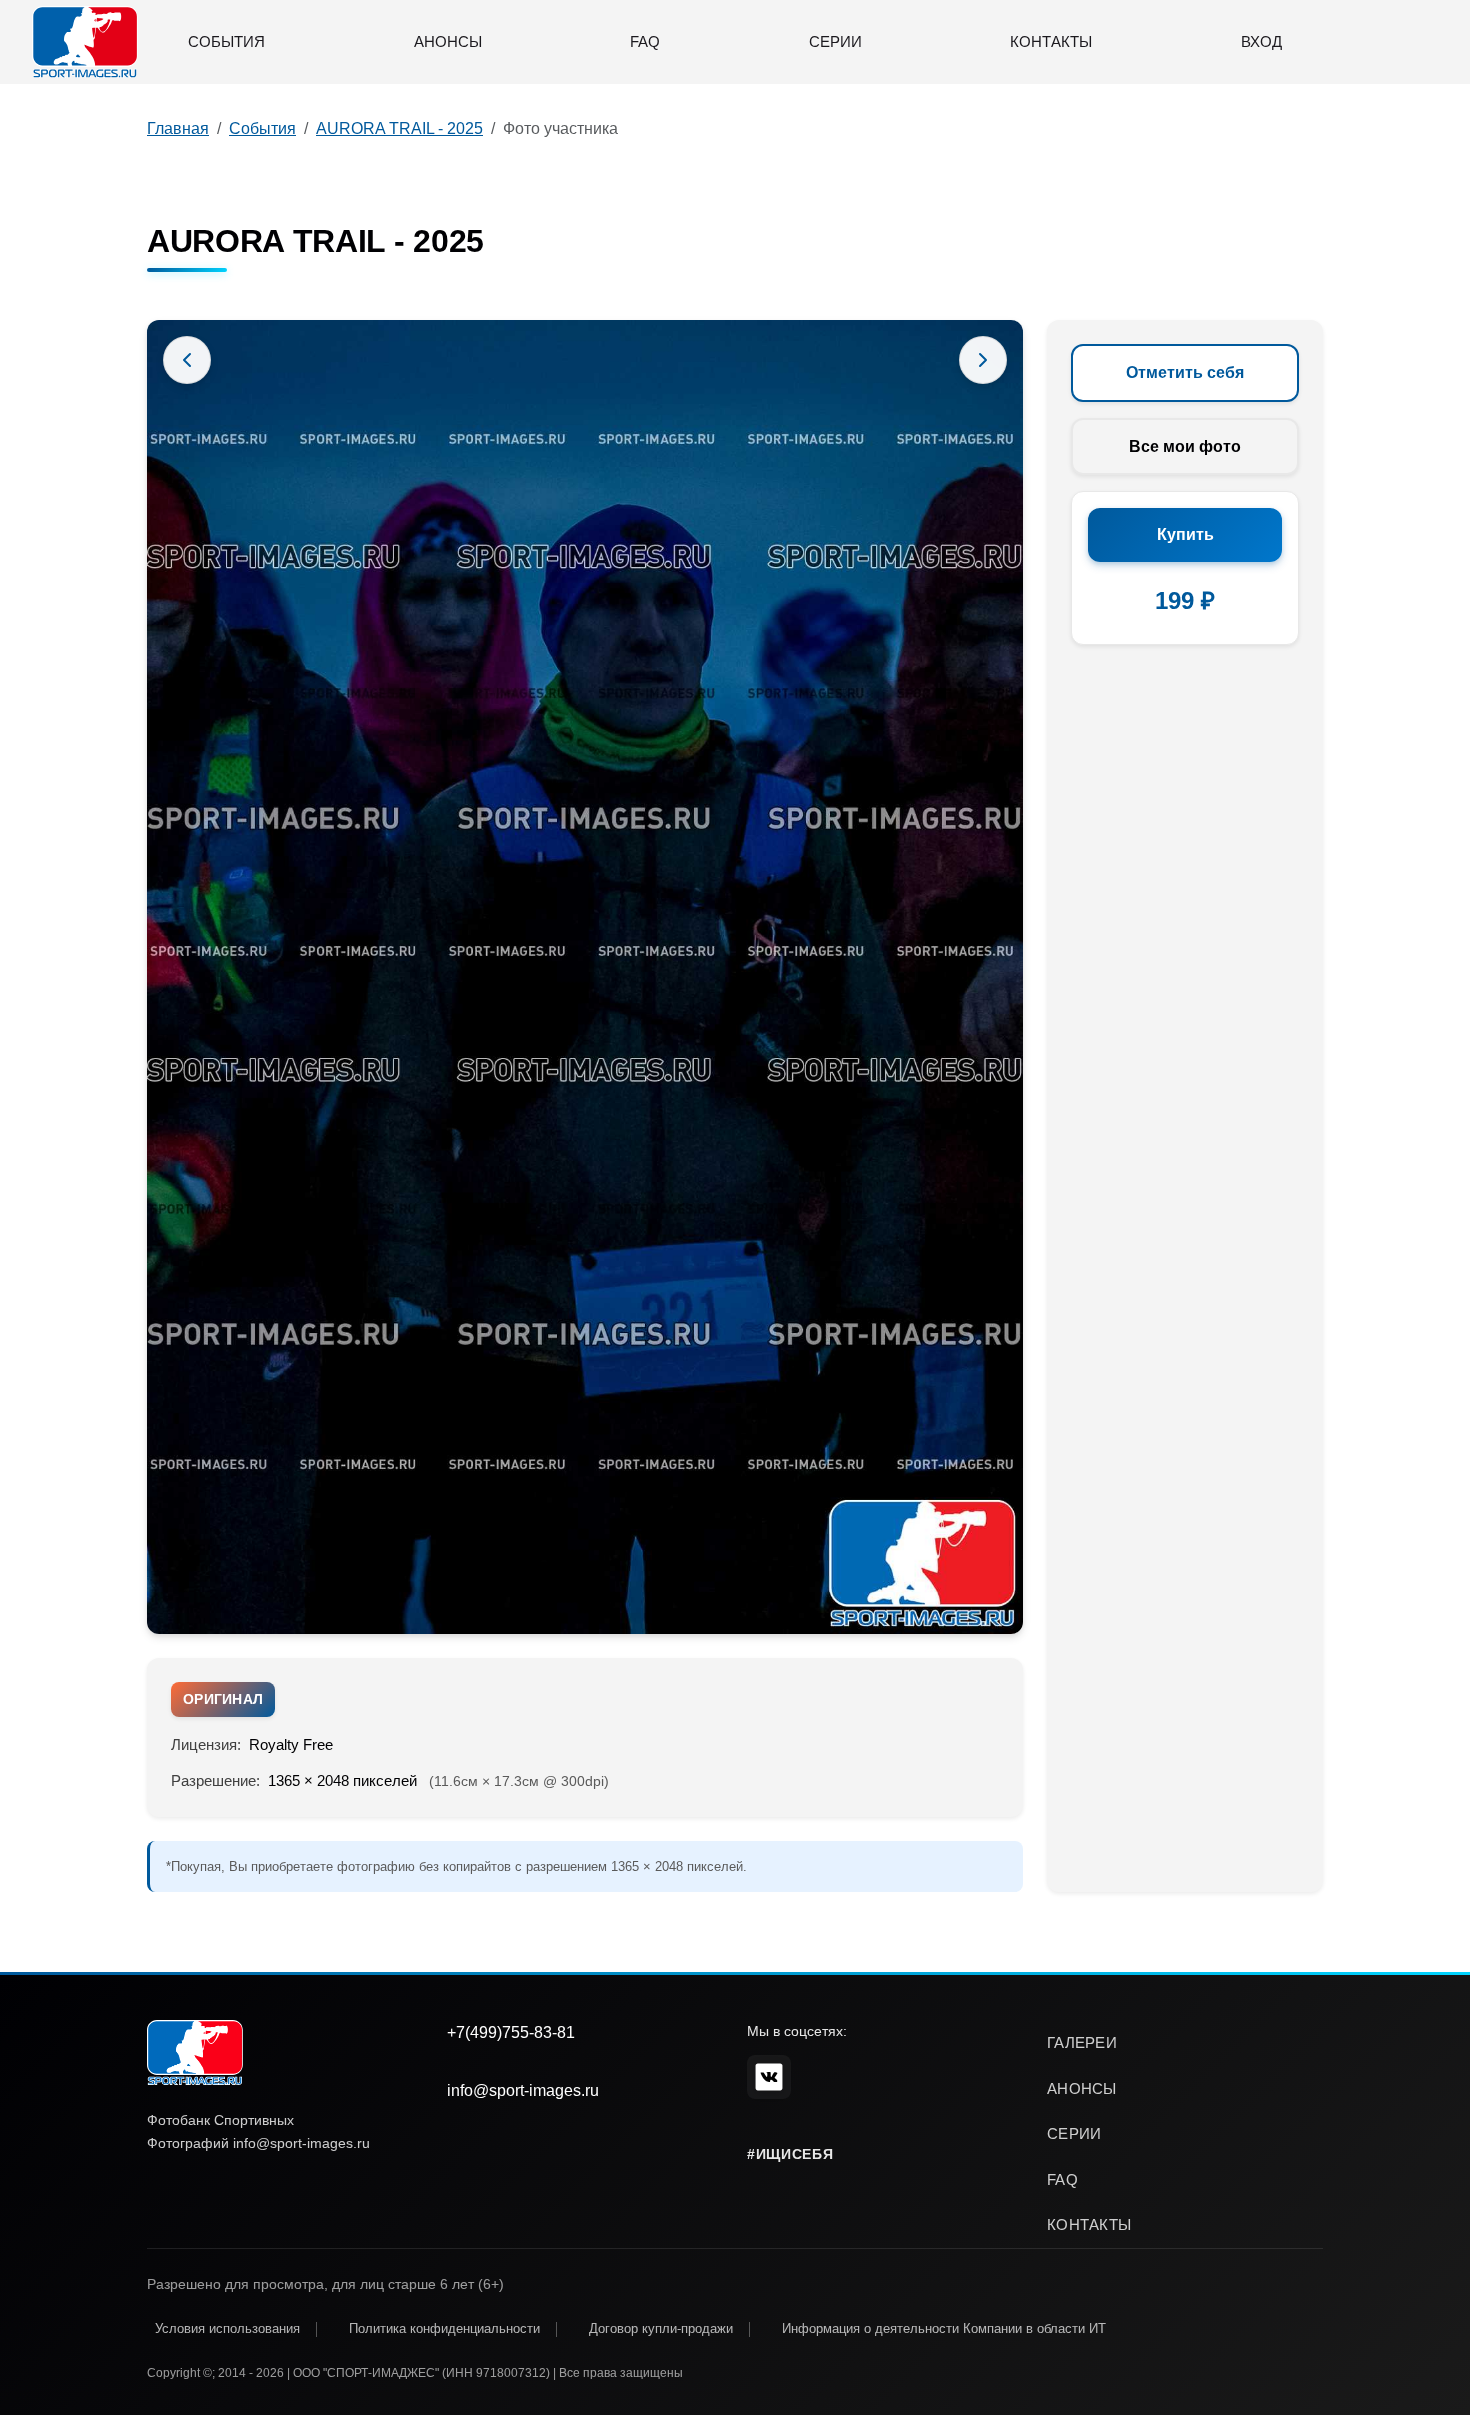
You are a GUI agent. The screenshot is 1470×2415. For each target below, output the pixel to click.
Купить (1185, 534)
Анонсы (448, 41)
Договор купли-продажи (661, 2328)
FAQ (645, 41)
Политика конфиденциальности (444, 2328)
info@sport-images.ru (523, 2090)
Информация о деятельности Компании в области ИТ (944, 2328)
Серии (835, 41)
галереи (1082, 2042)
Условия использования (227, 2328)
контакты (1089, 2224)
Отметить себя (1185, 372)
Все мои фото (1185, 446)
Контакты (1051, 41)
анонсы (1082, 2088)
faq (1062, 2179)
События (226, 41)
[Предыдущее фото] (187, 360)
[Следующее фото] (983, 360)
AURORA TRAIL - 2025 (399, 128)
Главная (178, 128)
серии (1074, 2133)
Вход (1261, 41)
